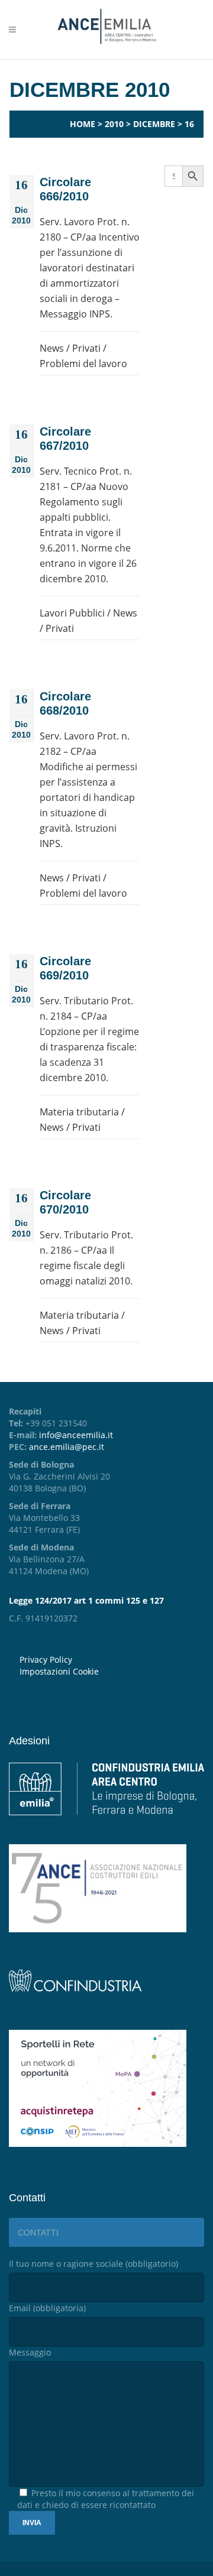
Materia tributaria (79, 1112)
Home (83, 124)
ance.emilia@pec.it (67, 1447)
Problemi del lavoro (83, 364)
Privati (86, 348)
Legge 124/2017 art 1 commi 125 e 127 (86, 1600)
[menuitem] (112, 1672)
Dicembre (154, 124)
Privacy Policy (46, 1660)
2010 (114, 124)
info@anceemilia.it (76, 1435)
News (52, 348)
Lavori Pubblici (72, 613)
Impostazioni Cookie (59, 1671)
